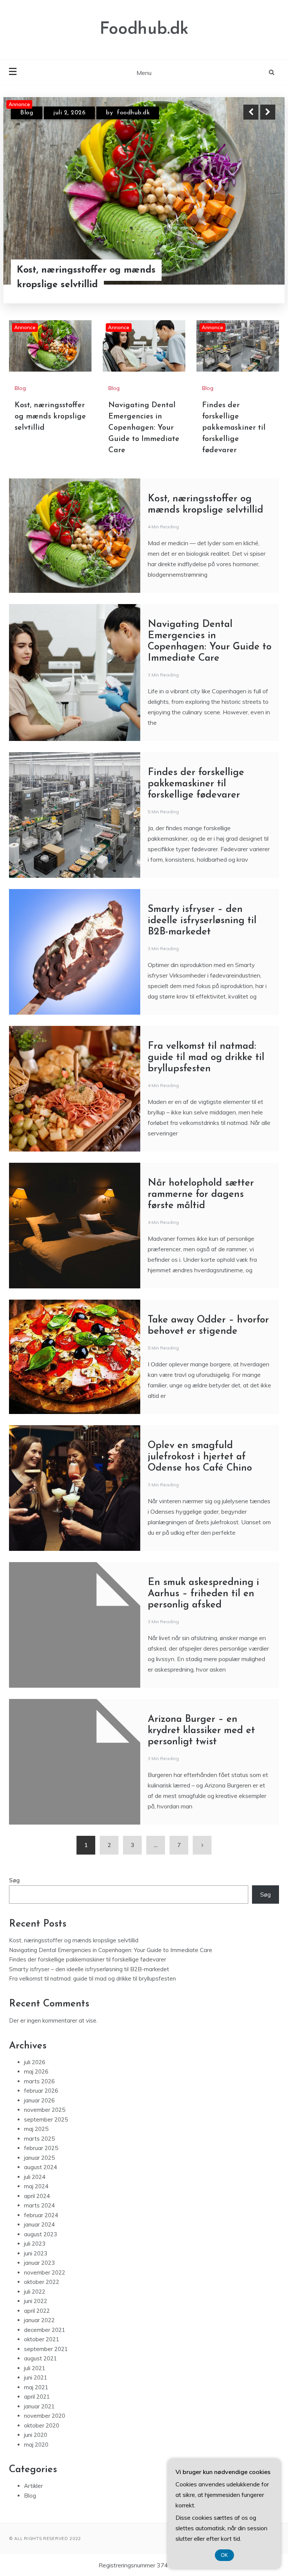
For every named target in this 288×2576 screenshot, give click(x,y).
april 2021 (37, 2397)
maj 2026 (36, 2071)
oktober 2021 (42, 2339)
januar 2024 (39, 2224)
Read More (254, 270)
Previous (251, 112)
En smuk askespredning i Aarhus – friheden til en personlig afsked (203, 1594)
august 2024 (40, 2167)
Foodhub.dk (144, 29)
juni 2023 (36, 2253)
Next (268, 112)
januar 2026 (39, 2100)
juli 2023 (35, 2244)
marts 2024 (39, 2205)
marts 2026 (39, 2081)
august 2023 (40, 2234)
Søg (14, 1880)
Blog (27, 113)
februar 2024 (41, 2215)
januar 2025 (39, 2158)
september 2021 (46, 2349)
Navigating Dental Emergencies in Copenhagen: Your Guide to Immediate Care (94, 270)
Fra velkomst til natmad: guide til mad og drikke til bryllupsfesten (206, 1058)
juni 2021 (36, 2377)
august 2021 (40, 2358)
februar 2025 (41, 2148)
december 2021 (45, 2330)
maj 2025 (36, 2129)
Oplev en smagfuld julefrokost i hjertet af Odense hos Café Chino (200, 1457)
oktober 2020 (42, 2425)
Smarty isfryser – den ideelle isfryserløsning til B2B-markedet (202, 921)
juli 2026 (35, 2062)
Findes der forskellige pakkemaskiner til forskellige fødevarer (234, 428)
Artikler (33, 2486)
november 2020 (45, 2416)
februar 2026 (41, 2091)
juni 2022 (36, 2301)
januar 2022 (39, 2320)
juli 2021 (35, 2368)
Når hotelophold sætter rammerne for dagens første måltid (201, 1194)
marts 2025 (39, 2139)
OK (224, 2555)
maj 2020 (36, 2445)
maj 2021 (36, 2387)
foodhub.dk (139, 113)
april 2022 (37, 2311)
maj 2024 (36, 2186)
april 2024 (37, 2196)
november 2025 (45, 2110)
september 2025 (46, 2119)
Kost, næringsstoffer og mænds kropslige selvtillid (50, 417)
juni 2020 (36, 2435)
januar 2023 (39, 2263)
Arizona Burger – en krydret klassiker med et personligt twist (201, 1731)
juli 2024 (35, 2177)
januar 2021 (39, 2406)
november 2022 (45, 2272)
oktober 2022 (42, 2282)
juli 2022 (35, 2292)
